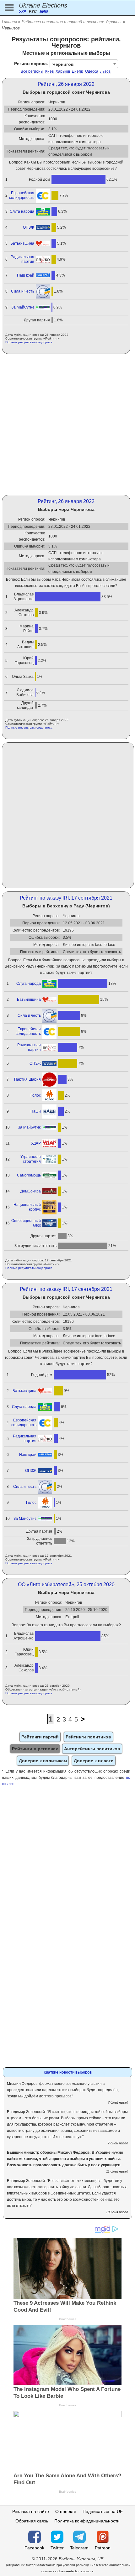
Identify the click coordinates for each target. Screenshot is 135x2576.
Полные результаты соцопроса (29, 342)
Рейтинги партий (40, 1737)
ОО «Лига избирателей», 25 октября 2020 (66, 1584)
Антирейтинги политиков (92, 1749)
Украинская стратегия (31, 1159)
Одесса (92, 71)
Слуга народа (22, 211)
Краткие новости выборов (68, 2072)
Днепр (78, 71)
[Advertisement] (67, 424)
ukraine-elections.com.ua (76, 2571)
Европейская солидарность (22, 195)
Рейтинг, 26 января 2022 (66, 84)
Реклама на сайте (31, 2511)
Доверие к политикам (43, 1761)
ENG (44, 12)
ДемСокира (31, 1191)
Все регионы (32, 71)
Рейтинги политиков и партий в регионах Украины (72, 22)
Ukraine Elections (43, 5)
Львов (105, 71)
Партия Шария (27, 1079)
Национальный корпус (27, 1207)
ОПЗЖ (29, 227)
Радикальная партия (22, 259)
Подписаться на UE (103, 2511)
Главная (9, 22)
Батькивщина (22, 243)
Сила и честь (23, 291)
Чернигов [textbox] (63, 64)
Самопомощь (29, 1175)
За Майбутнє (23, 307)
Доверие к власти (94, 1761)
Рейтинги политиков (88, 1737)
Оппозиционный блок (26, 1223)
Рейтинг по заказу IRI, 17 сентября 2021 (66, 898)
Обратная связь (32, 2521)
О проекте (66, 2511)
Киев (49, 71)
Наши (36, 1111)
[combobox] (84, 64)
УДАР (36, 1143)
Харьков (63, 71)
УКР (22, 12)
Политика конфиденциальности (87, 2521)
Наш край (26, 275)
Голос (36, 1095)
